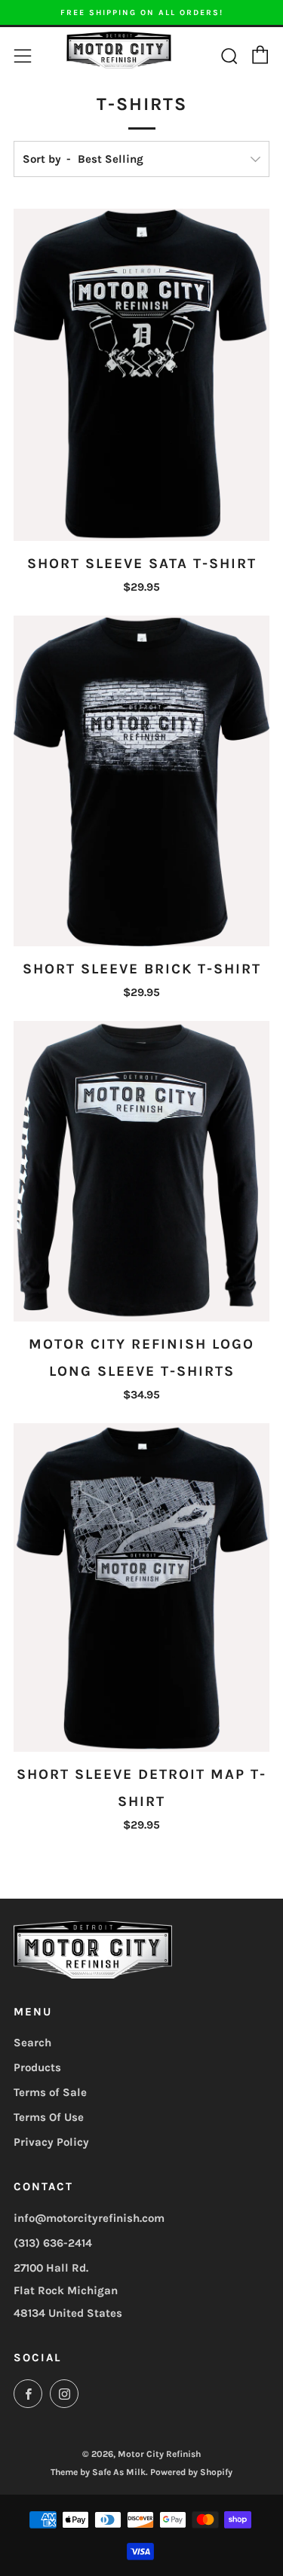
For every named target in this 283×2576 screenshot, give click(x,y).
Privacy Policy (51, 2142)
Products (37, 2067)
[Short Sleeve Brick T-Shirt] (141, 781)
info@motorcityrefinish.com (89, 2218)
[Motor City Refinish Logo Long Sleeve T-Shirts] (141, 1171)
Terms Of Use (49, 2117)
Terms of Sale (50, 2092)
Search (32, 2043)
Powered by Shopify (191, 2472)
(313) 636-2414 (53, 2243)
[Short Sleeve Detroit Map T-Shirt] (141, 1587)
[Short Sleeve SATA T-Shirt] (141, 375)
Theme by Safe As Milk (98, 2472)
